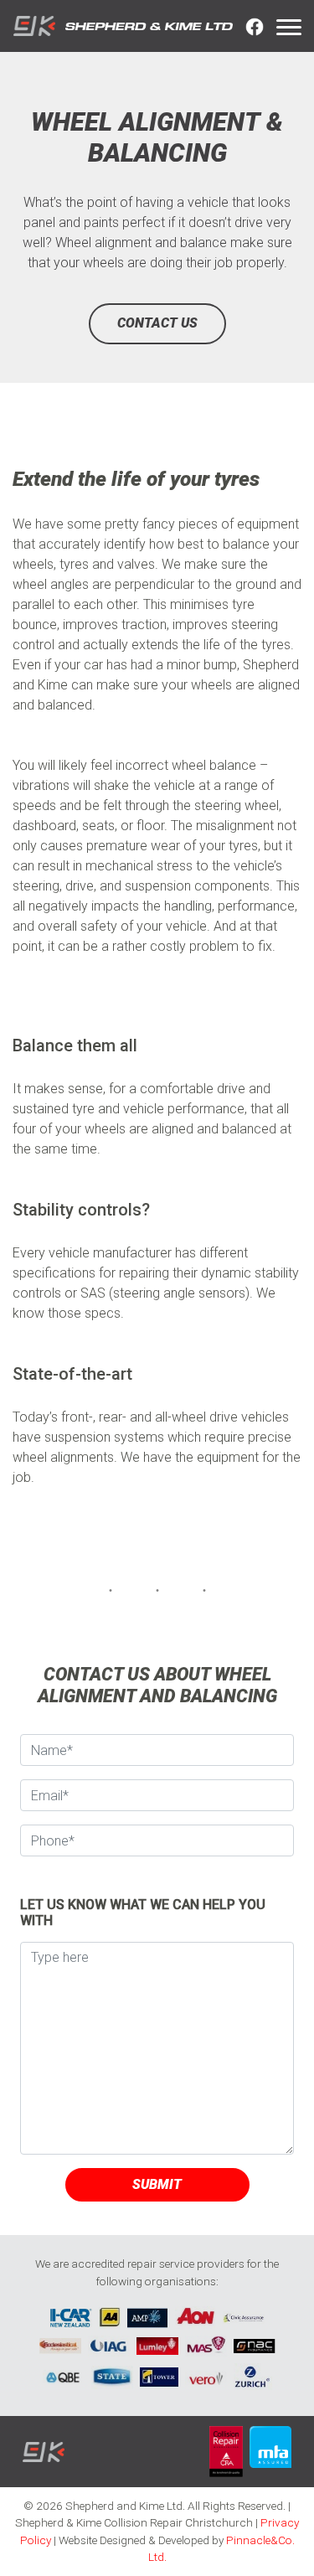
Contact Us (157, 323)
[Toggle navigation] (289, 26)
